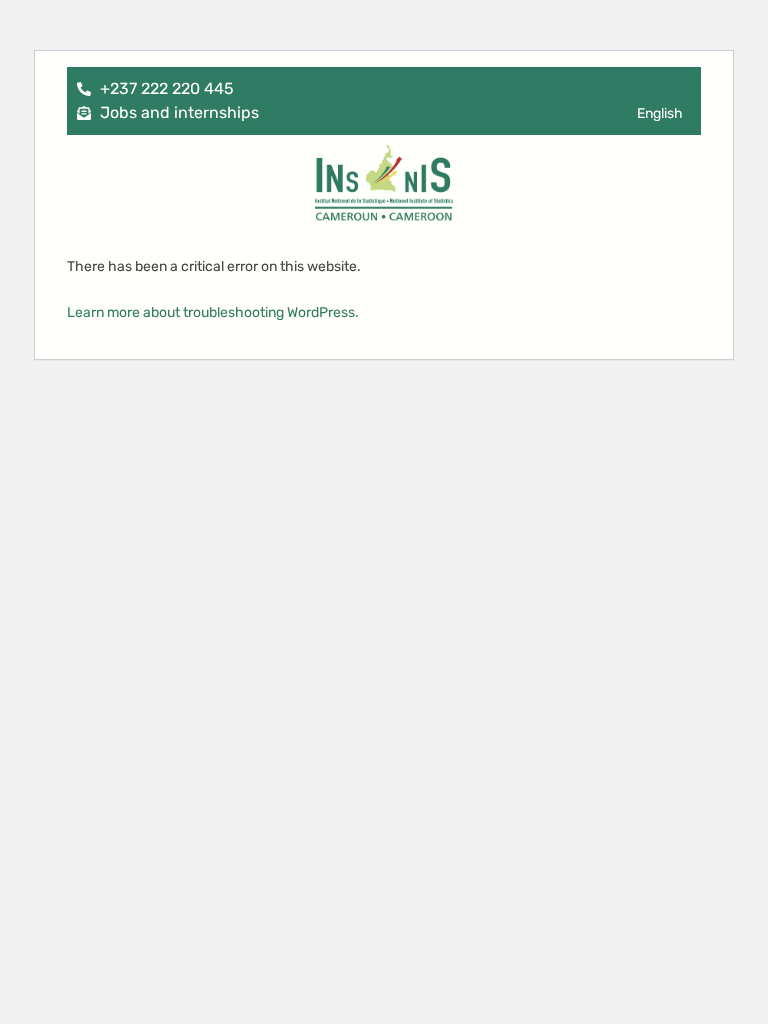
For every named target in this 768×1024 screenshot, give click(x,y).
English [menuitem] (660, 113)
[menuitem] (660, 114)
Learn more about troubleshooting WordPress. (213, 312)
